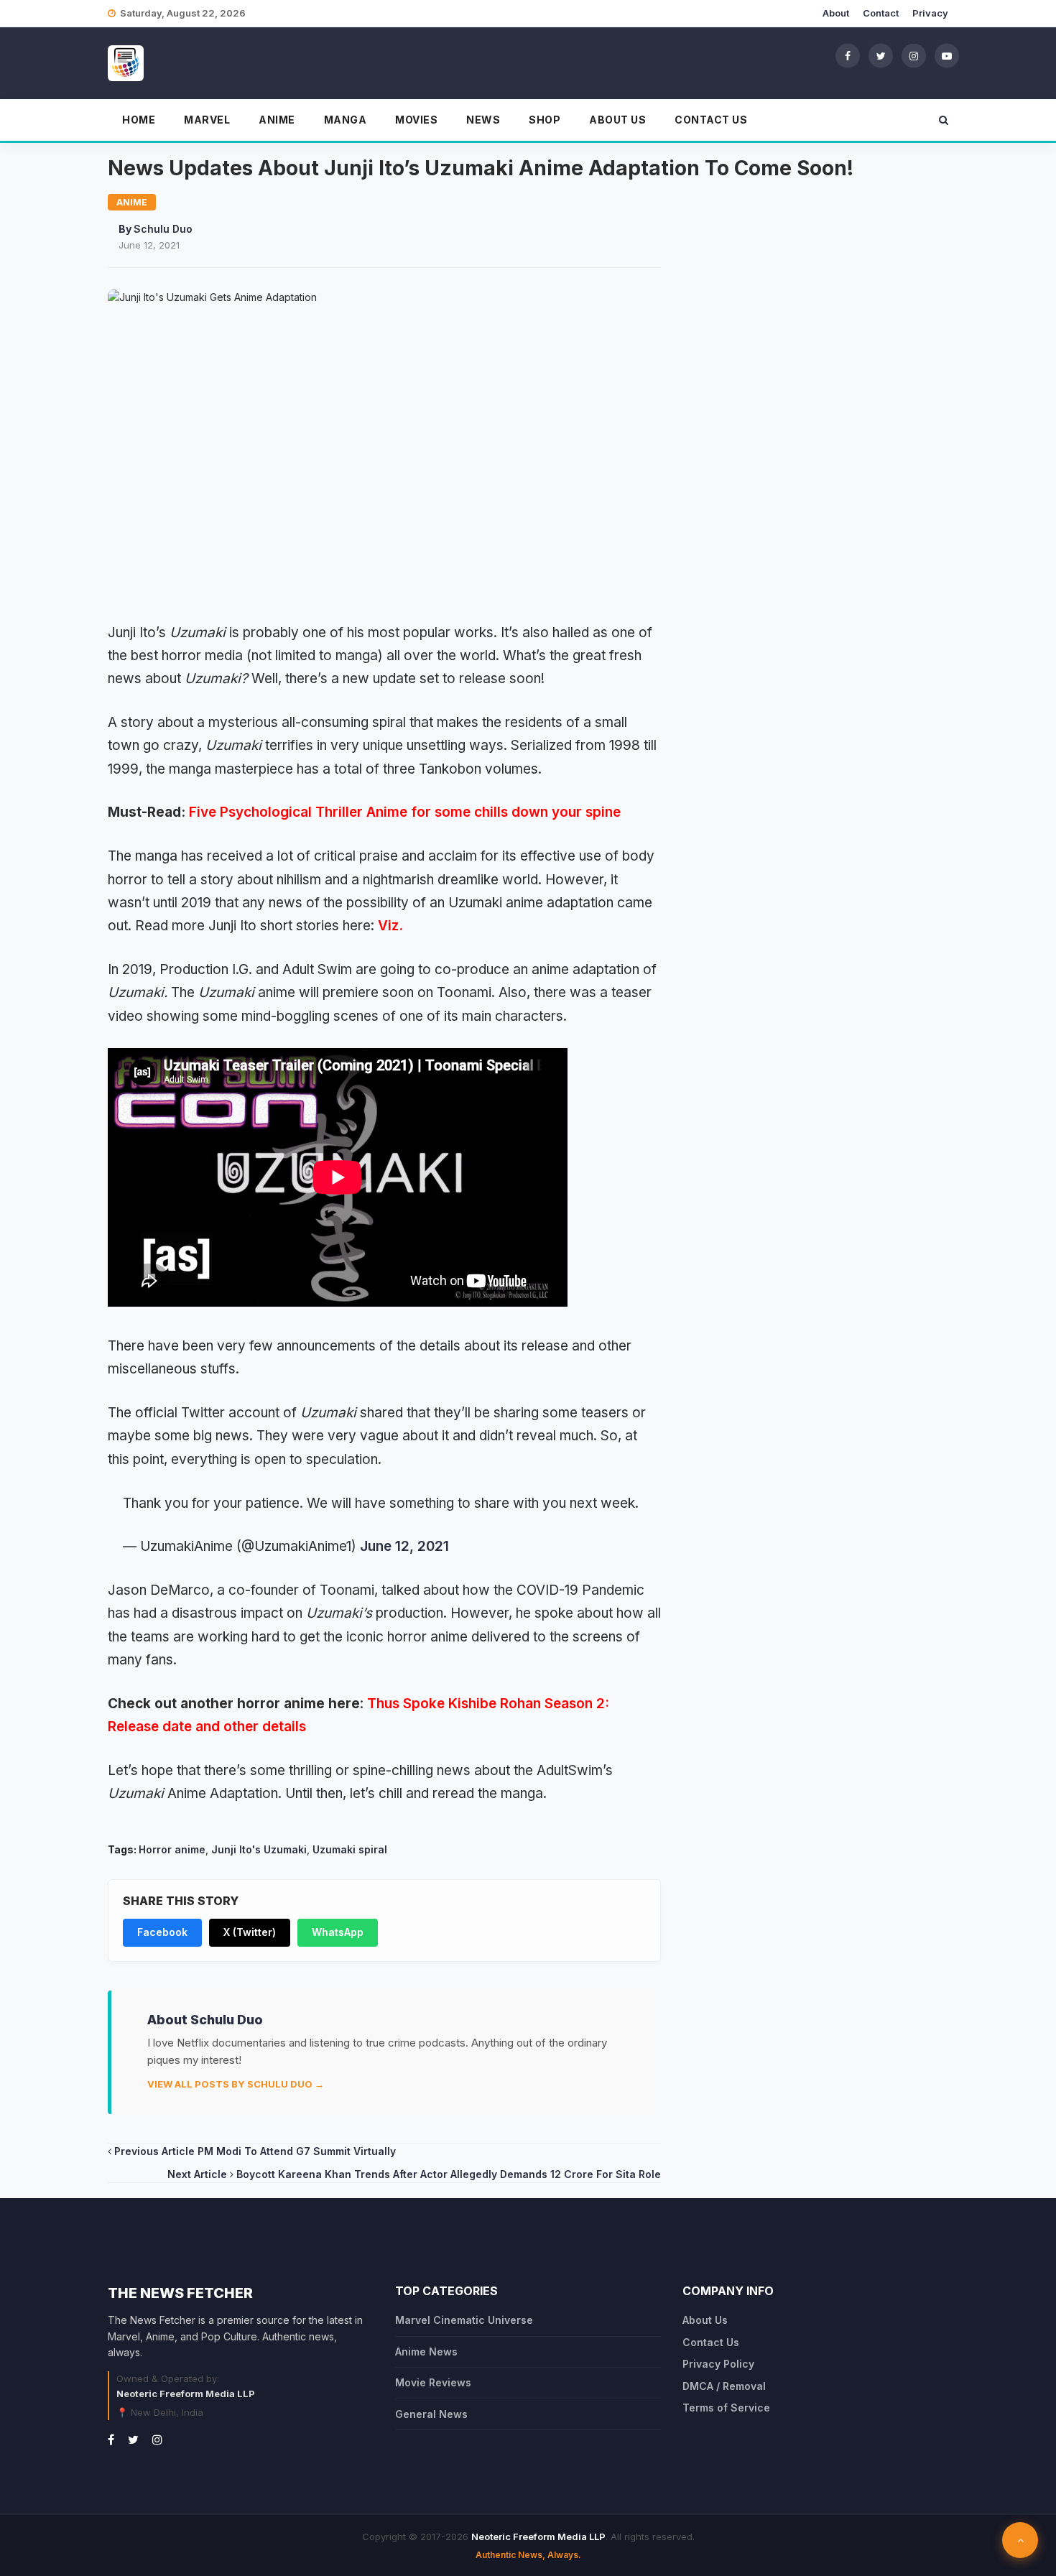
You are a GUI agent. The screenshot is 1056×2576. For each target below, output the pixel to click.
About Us (617, 120)
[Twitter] (881, 55)
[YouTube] (947, 55)
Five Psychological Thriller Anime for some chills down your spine (405, 812)
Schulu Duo (163, 229)
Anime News (426, 2352)
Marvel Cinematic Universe (464, 2320)
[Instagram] (914, 55)
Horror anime (172, 1849)
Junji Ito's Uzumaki (259, 1849)
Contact (881, 13)
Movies (416, 120)
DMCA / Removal (724, 2386)
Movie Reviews (433, 2382)
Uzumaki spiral (350, 1849)
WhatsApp (338, 1932)
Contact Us (711, 120)
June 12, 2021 (404, 1546)
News (483, 120)
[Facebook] (848, 55)
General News (431, 2414)
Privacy (930, 13)
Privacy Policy (718, 2364)
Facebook (162, 1932)
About (836, 13)
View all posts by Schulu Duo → (236, 2084)
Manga (346, 120)
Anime (277, 120)
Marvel (207, 120)
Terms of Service (726, 2408)
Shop (545, 120)
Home (139, 120)
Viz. (390, 926)
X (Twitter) (250, 1932)
